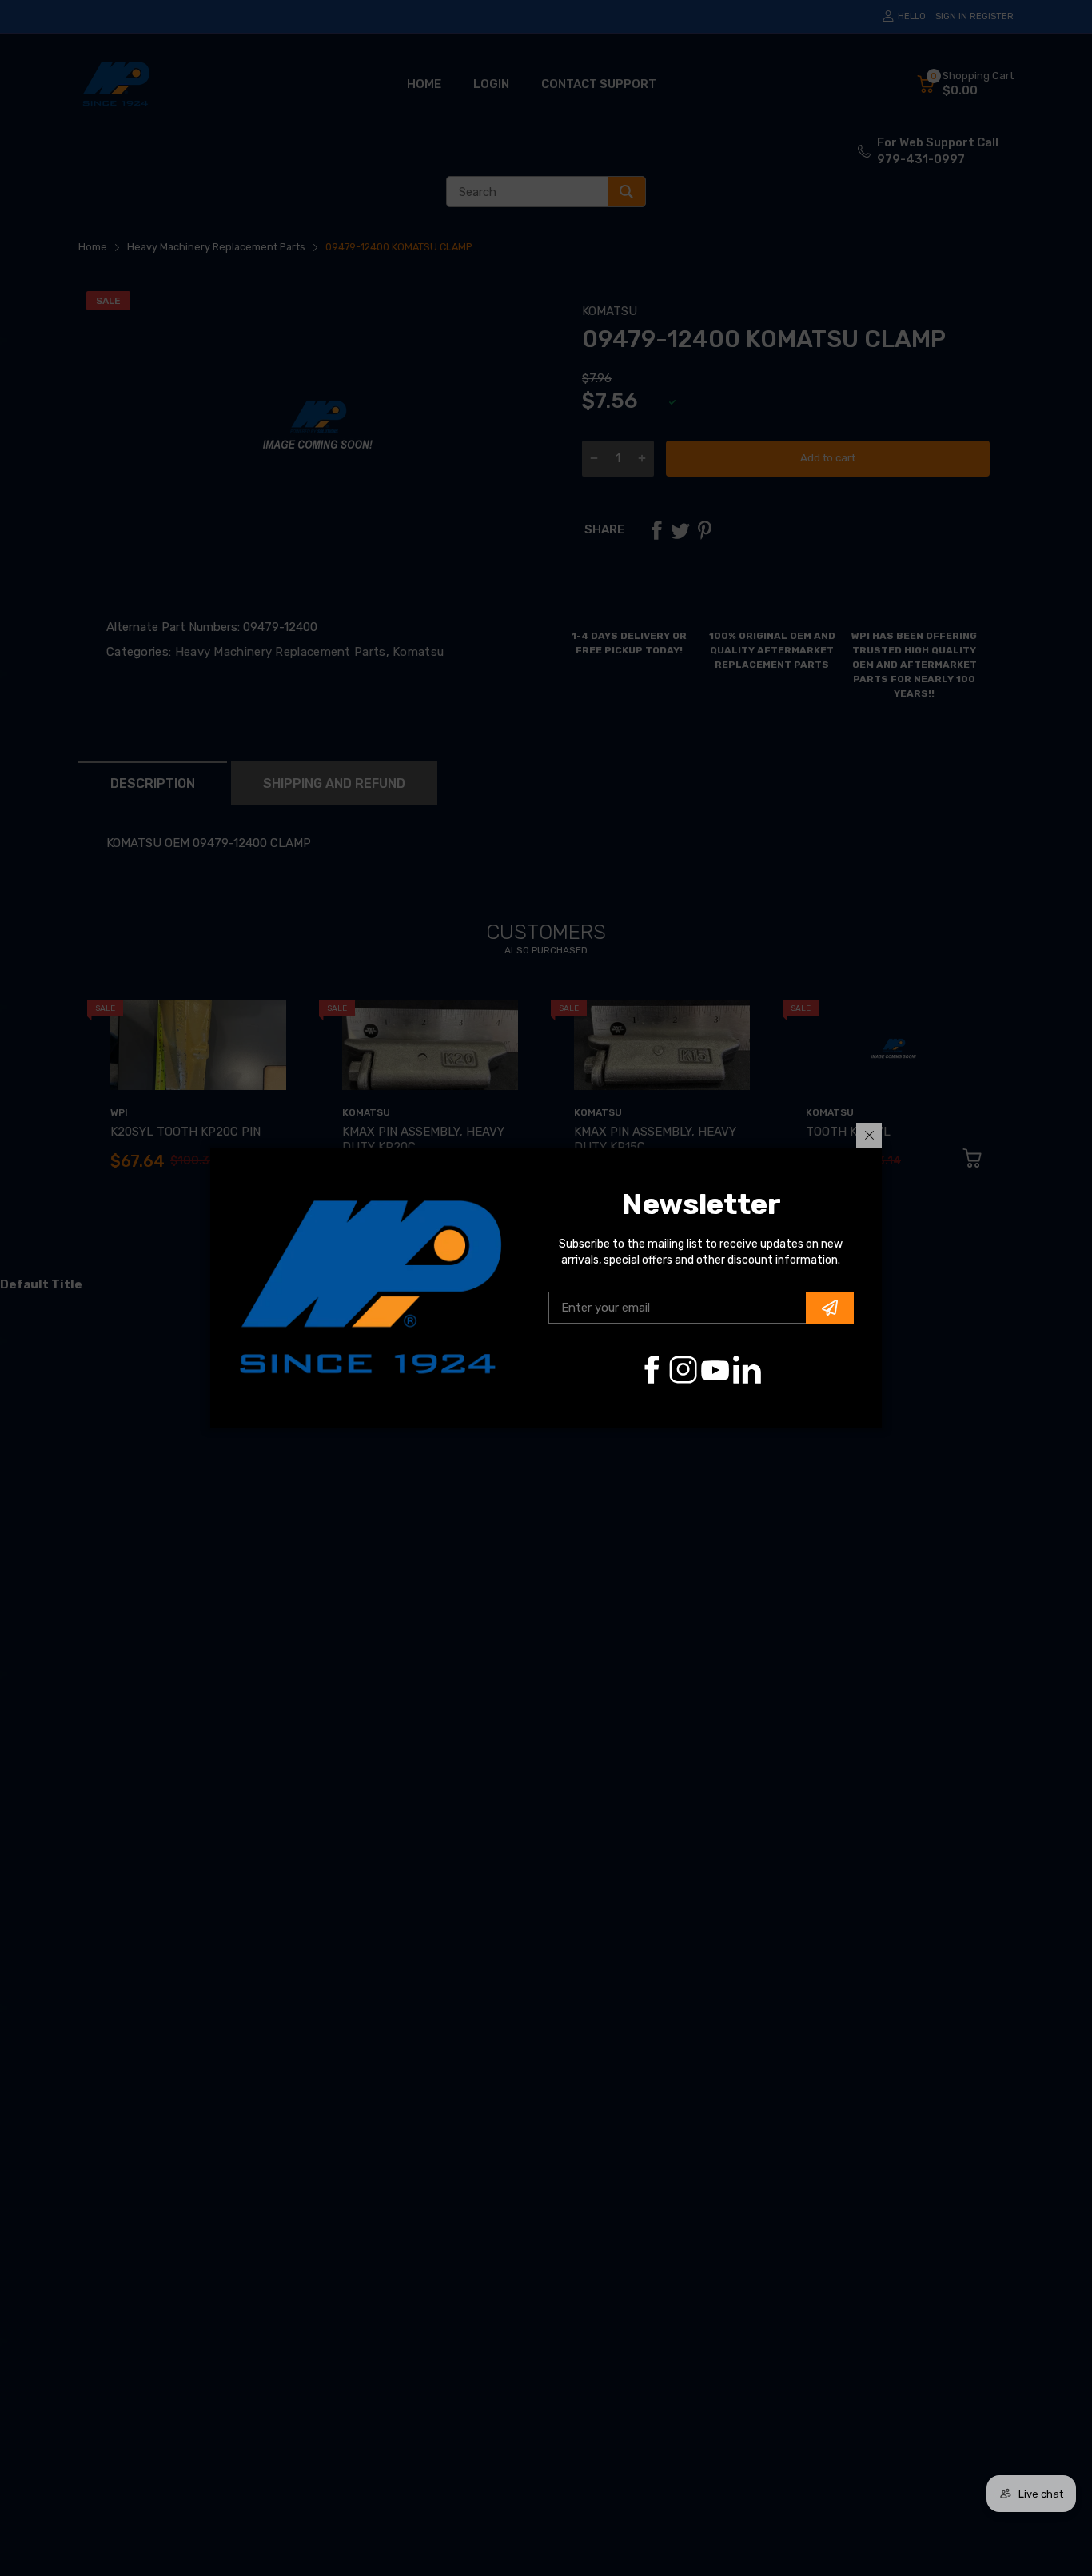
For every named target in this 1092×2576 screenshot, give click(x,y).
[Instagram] (683, 1370)
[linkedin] (747, 1370)
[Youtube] (715, 1370)
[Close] (869, 1136)
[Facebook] (651, 1370)
